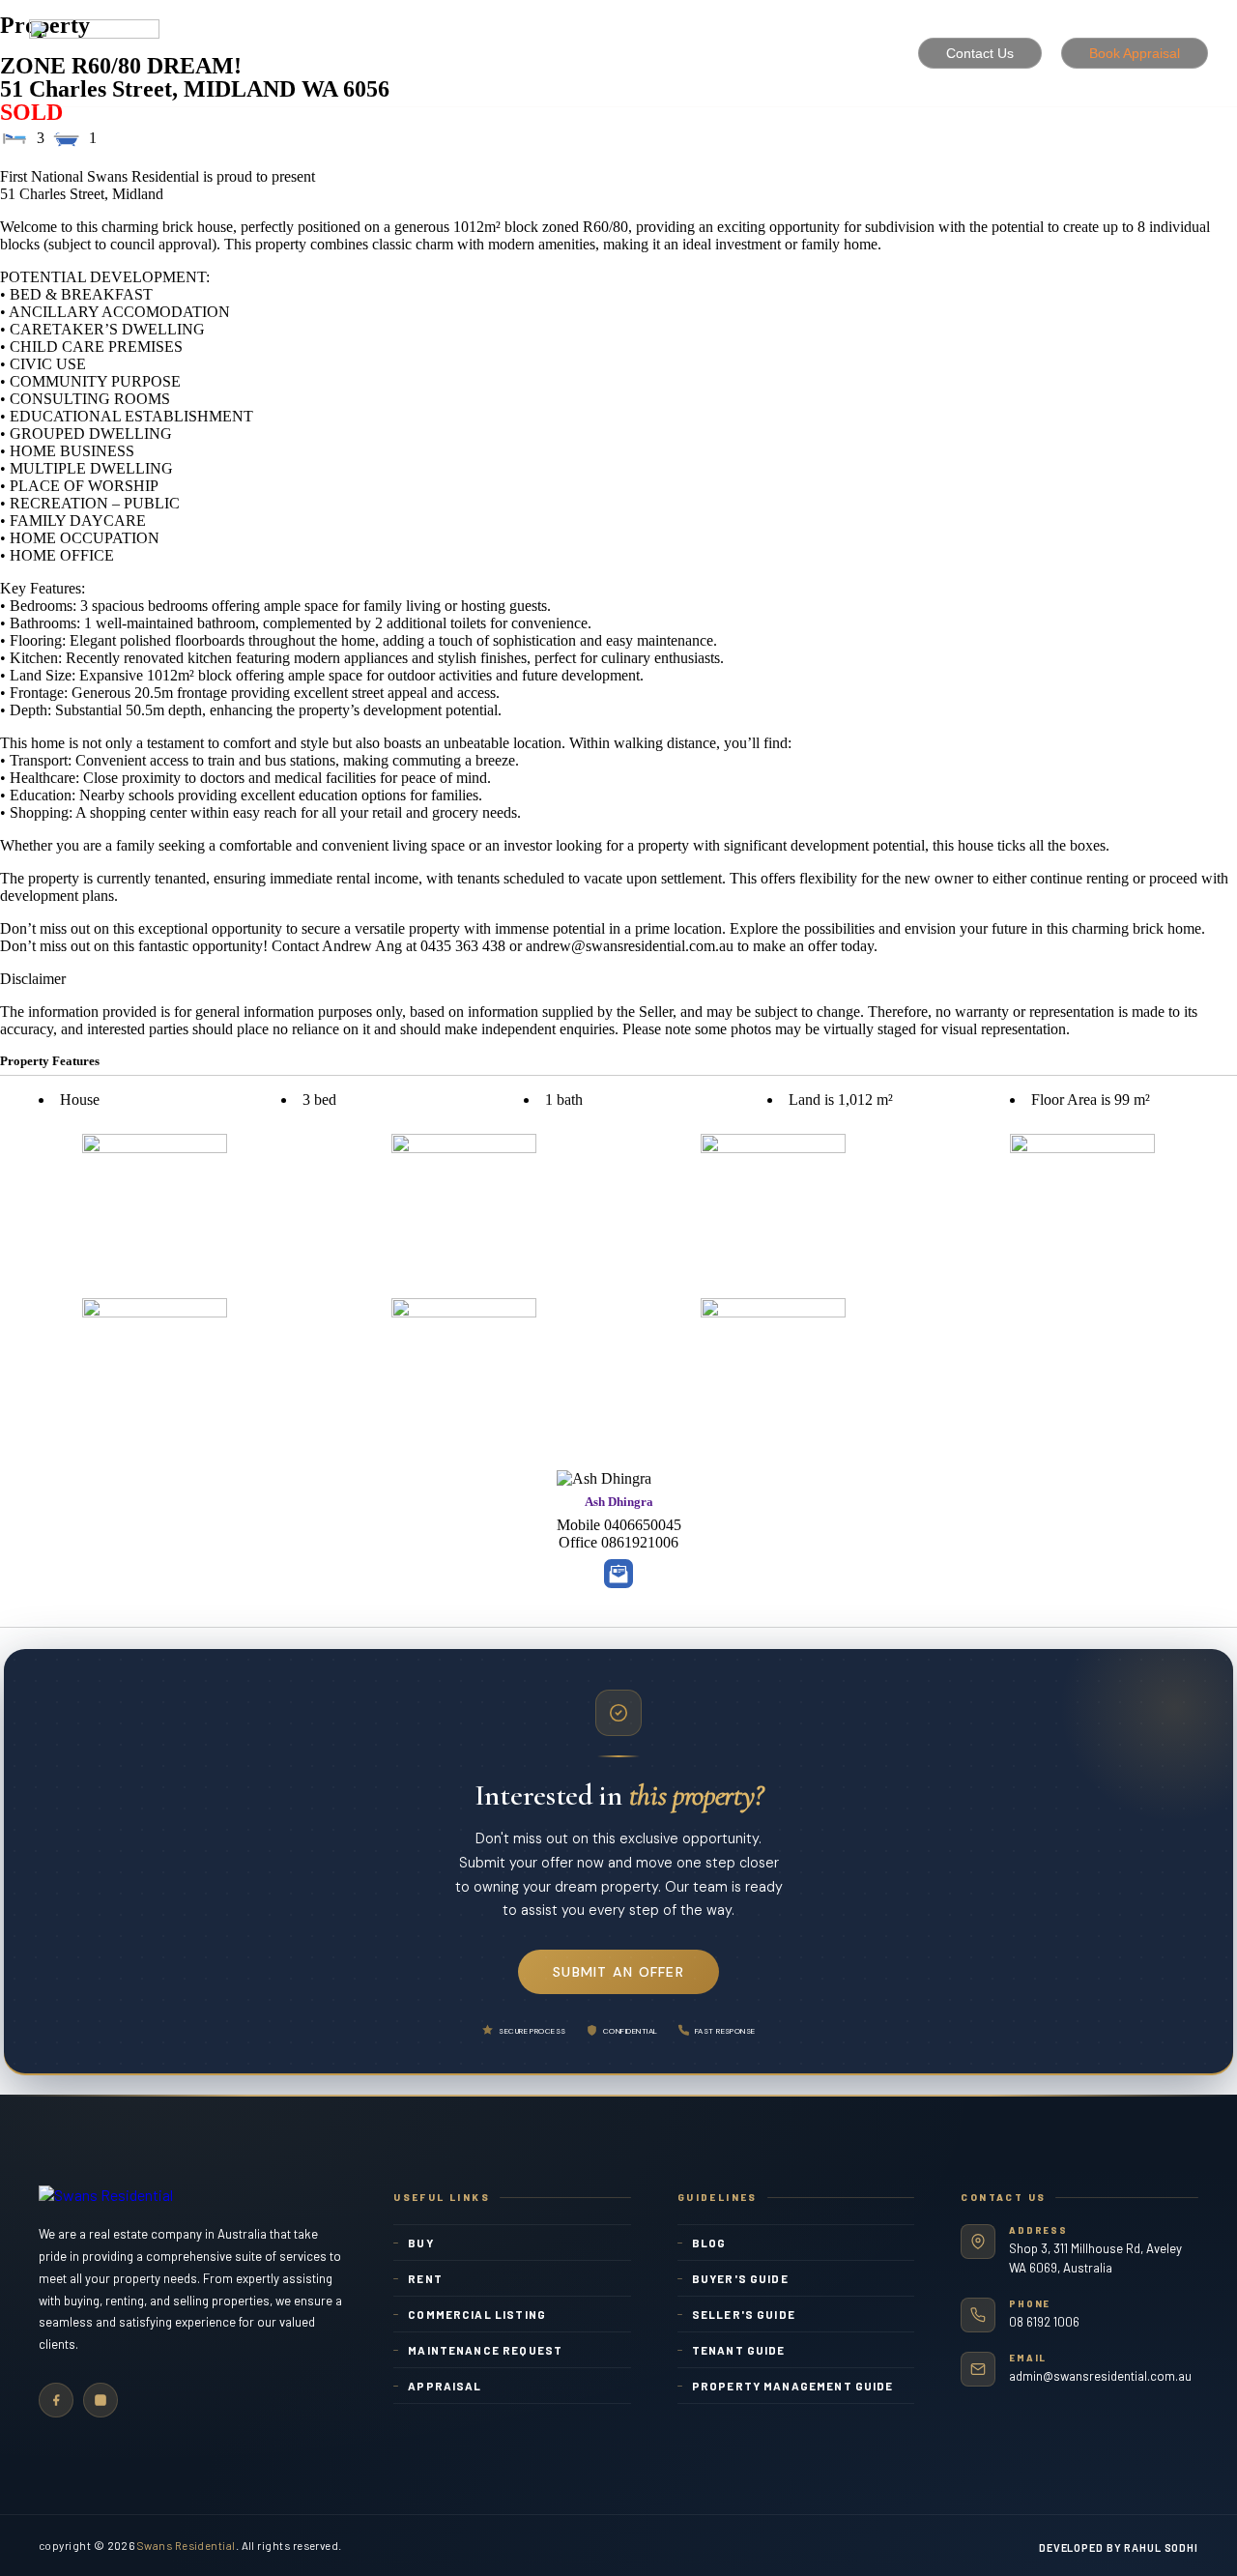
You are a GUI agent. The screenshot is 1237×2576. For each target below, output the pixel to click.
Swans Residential (187, 2545)
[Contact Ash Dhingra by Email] (618, 1574)
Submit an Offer (618, 1972)
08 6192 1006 (1044, 2322)
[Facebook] (56, 2400)
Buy (420, 2243)
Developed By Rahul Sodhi (1119, 2547)
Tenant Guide (739, 2350)
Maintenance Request (485, 2350)
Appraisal (445, 2386)
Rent (425, 2278)
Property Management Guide (793, 2386)
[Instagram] (101, 2400)
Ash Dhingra (619, 1502)
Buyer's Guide (740, 2278)
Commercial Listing (477, 2314)
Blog (709, 2243)
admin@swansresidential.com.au (1100, 2376)
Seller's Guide (744, 2314)
